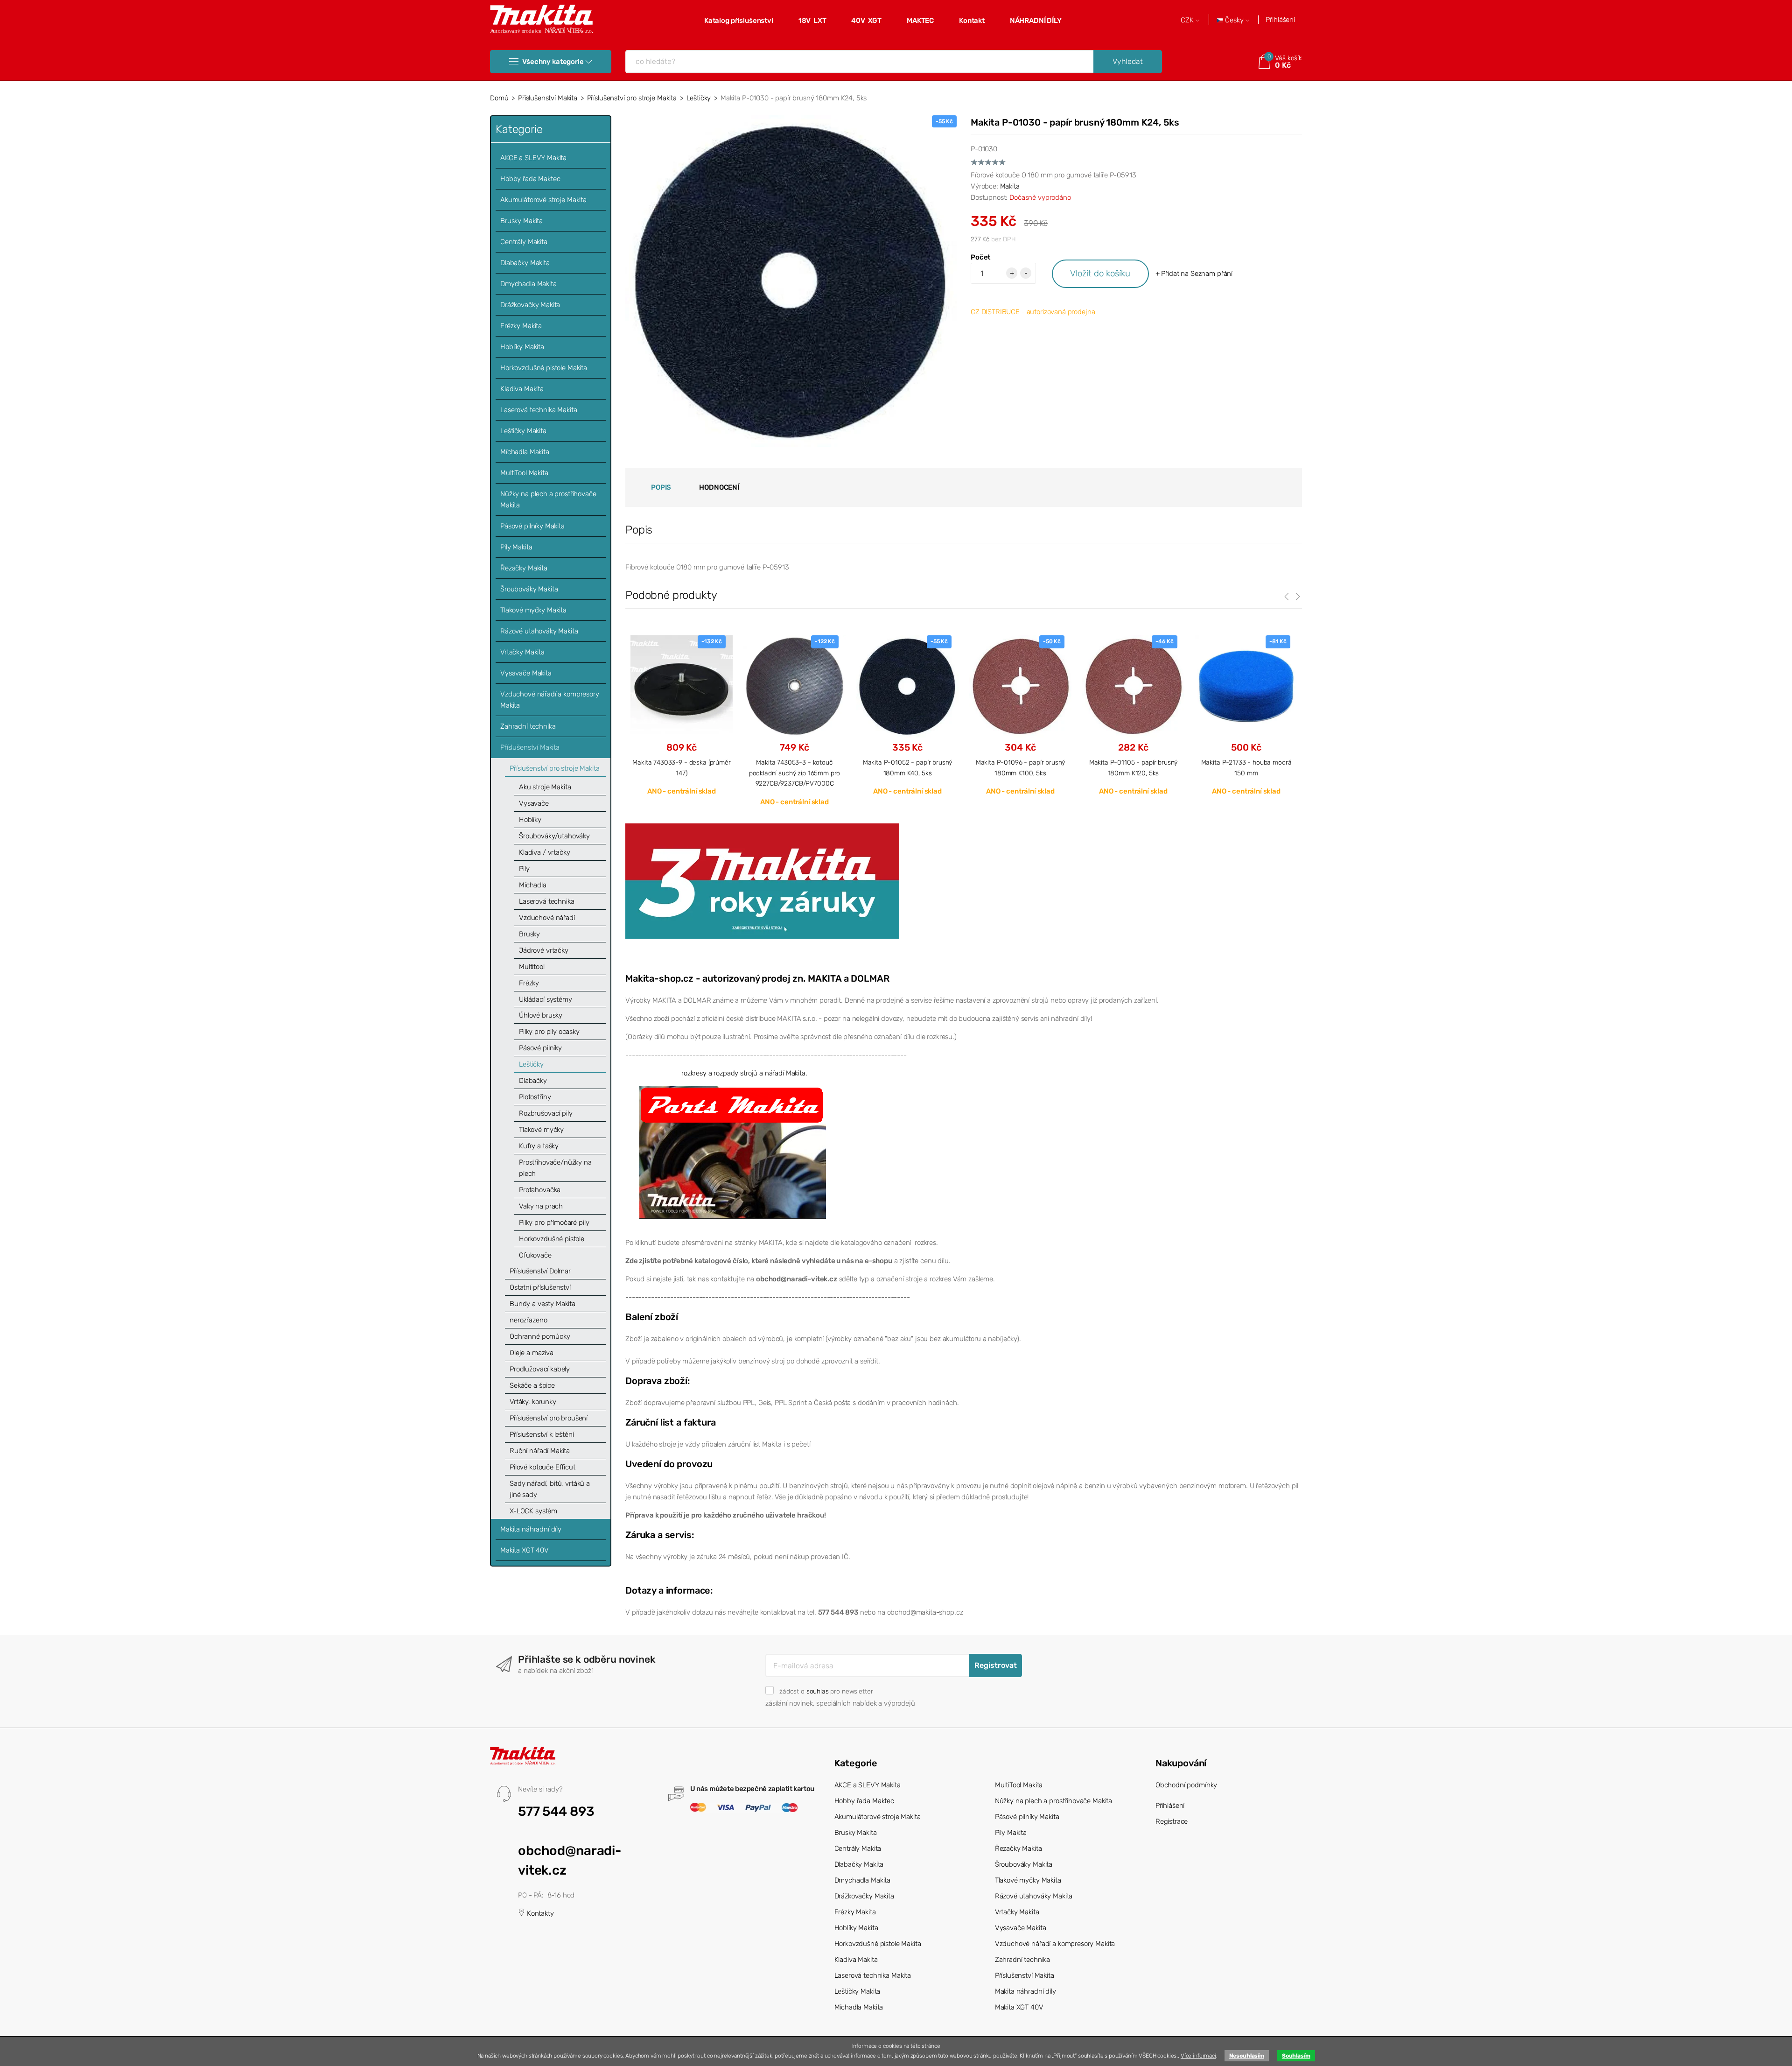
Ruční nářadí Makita (540, 1451)
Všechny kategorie (553, 62)
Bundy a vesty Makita (542, 1304)
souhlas (818, 1691)
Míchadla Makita (525, 452)
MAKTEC (920, 21)
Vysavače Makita (526, 673)
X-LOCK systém (533, 1511)
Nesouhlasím (1247, 2056)
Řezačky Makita (524, 568)
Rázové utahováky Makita (539, 631)
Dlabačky (533, 1081)
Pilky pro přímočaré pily (554, 1223)
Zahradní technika (528, 726)
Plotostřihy (535, 1097)
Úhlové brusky (541, 1015)
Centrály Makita (524, 242)
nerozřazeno (528, 1320)
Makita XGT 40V (525, 1550)
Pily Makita (516, 547)
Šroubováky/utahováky (554, 836)
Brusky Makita (521, 221)
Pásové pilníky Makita (532, 526)
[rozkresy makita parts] (733, 1152)
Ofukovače (535, 1255)
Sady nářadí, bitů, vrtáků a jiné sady (550, 1489)
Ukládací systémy (546, 999)
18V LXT (812, 21)
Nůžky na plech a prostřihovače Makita (548, 499)
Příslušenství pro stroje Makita (632, 98)
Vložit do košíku (1100, 273)
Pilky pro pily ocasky (549, 1032)
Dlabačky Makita (525, 263)
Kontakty (539, 1913)
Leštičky (699, 98)
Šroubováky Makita (529, 589)
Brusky (529, 934)
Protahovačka (540, 1190)
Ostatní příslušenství (540, 1287)
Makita (1010, 186)
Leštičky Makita (523, 431)
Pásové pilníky (540, 1048)
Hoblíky (530, 820)
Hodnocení (719, 487)
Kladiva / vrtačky (544, 852)
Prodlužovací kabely (540, 1369)
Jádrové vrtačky (544, 950)
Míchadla (533, 885)
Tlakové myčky (541, 1130)
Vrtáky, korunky (533, 1402)
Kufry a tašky (539, 1146)
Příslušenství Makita (548, 98)
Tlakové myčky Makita (533, 610)
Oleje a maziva (532, 1353)
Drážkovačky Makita (530, 305)
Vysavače (534, 803)
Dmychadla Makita (528, 284)
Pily (524, 869)
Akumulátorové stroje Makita (543, 200)
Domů (499, 98)
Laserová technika (546, 901)
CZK (1188, 20)
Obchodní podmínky (1186, 1785)
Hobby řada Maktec (530, 179)
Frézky (529, 983)
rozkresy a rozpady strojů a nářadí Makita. (744, 1073)
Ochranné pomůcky (540, 1336)
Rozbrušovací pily (546, 1113)
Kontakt (972, 21)
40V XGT (866, 21)
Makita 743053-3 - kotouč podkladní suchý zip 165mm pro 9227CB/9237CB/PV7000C (795, 773)
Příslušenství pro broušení (549, 1418)
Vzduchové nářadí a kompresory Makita (550, 700)
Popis (661, 487)
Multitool (532, 967)
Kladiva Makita (522, 389)
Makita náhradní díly (531, 1529)
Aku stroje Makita (545, 787)
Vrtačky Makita (522, 652)
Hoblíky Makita (522, 347)
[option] (682, 715)
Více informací (1198, 2056)
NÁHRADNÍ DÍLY (1036, 21)
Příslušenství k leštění (542, 1434)
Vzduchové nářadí (547, 918)
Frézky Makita (521, 326)
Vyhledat (1128, 61)
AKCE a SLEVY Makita (533, 158)
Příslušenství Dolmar (540, 1271)
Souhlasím (1296, 2056)
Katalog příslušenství (739, 21)
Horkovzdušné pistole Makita (544, 368)
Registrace (1172, 1821)
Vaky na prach (541, 1206)
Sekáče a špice (532, 1385)
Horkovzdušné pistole (552, 1239)
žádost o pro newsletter (826, 1691)
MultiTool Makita (524, 473)
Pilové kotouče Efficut (542, 1467)
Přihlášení (1280, 20)
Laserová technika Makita (539, 410)
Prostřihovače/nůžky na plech (555, 1168)
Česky (1234, 20)
